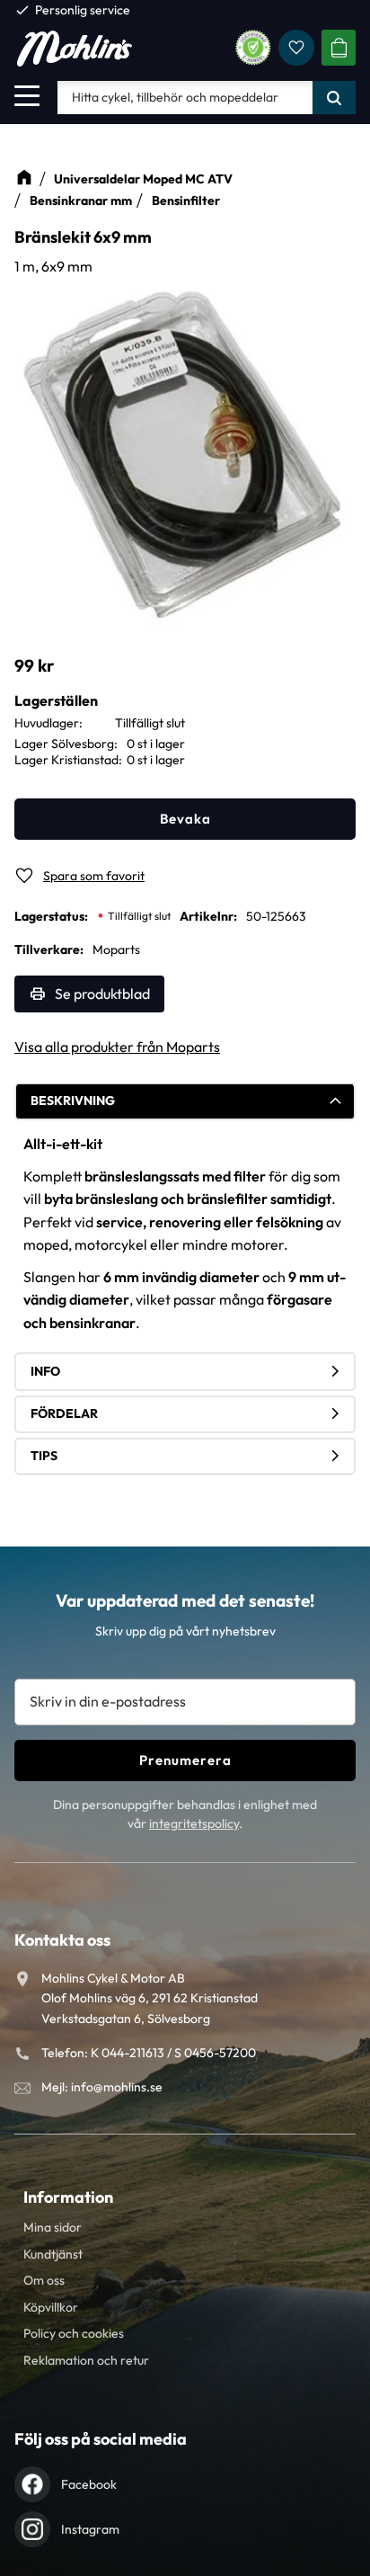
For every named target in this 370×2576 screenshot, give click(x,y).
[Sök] (334, 97)
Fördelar (64, 1413)
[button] (27, 95)
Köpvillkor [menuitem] (51, 2307)
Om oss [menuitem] (44, 2280)
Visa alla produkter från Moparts (117, 1047)
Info (45, 1371)
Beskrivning (73, 1101)
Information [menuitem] (68, 2197)
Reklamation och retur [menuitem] (86, 2360)
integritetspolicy (194, 1823)
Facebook (89, 2484)
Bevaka (185, 819)
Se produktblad (102, 994)
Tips (44, 1456)
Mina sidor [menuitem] (53, 2227)
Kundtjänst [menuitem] (53, 2254)
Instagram (90, 2529)
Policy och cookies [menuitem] (74, 2333)
